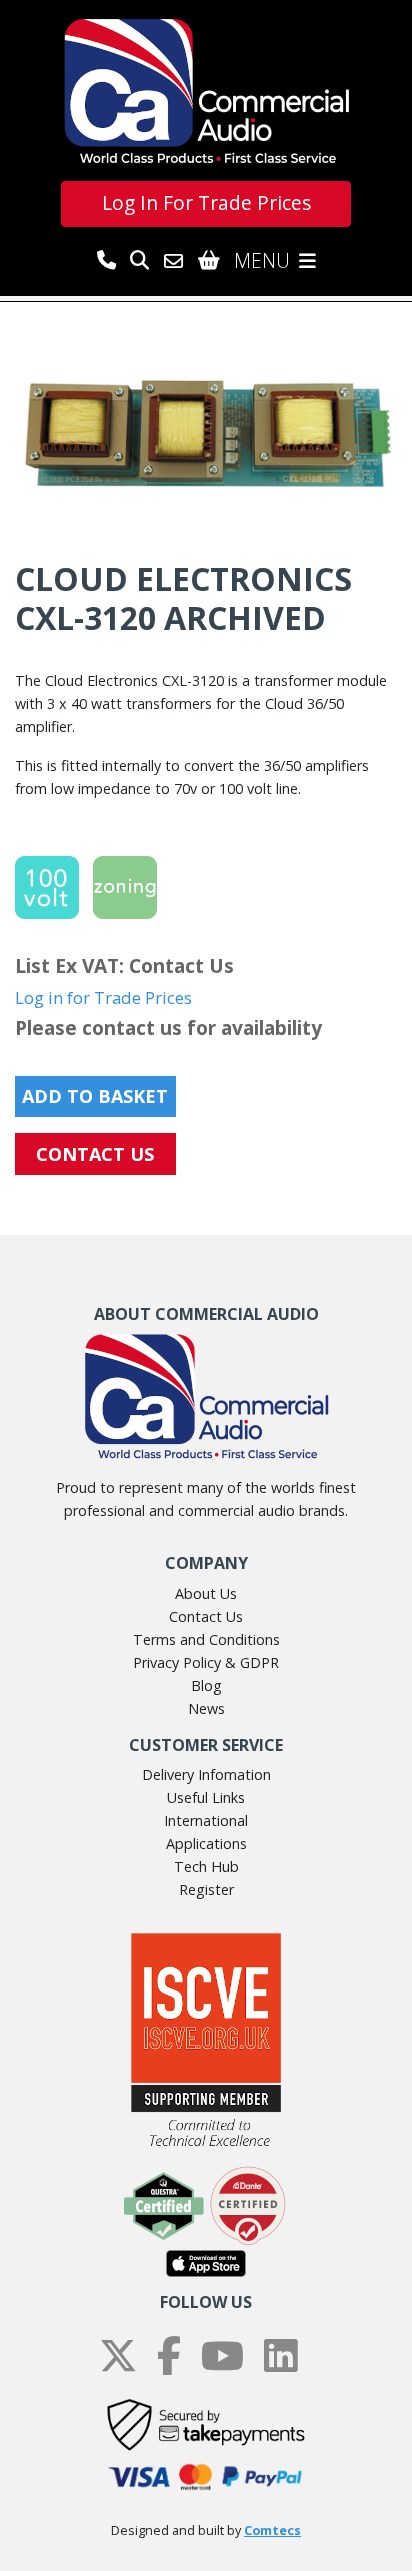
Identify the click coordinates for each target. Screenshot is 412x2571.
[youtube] (222, 2356)
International (206, 1820)
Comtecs (272, 2530)
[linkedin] (281, 2356)
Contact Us (206, 1616)
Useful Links (206, 1797)
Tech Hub (206, 1866)
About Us (206, 1593)
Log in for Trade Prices (103, 997)
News (206, 1708)
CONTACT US (95, 1154)
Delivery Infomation (206, 1774)
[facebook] (169, 2356)
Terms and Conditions (206, 1639)
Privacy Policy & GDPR (206, 1662)
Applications (206, 1843)
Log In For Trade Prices (206, 202)
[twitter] (118, 2356)
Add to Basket (95, 1096)
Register (206, 1889)
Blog (206, 1685)
